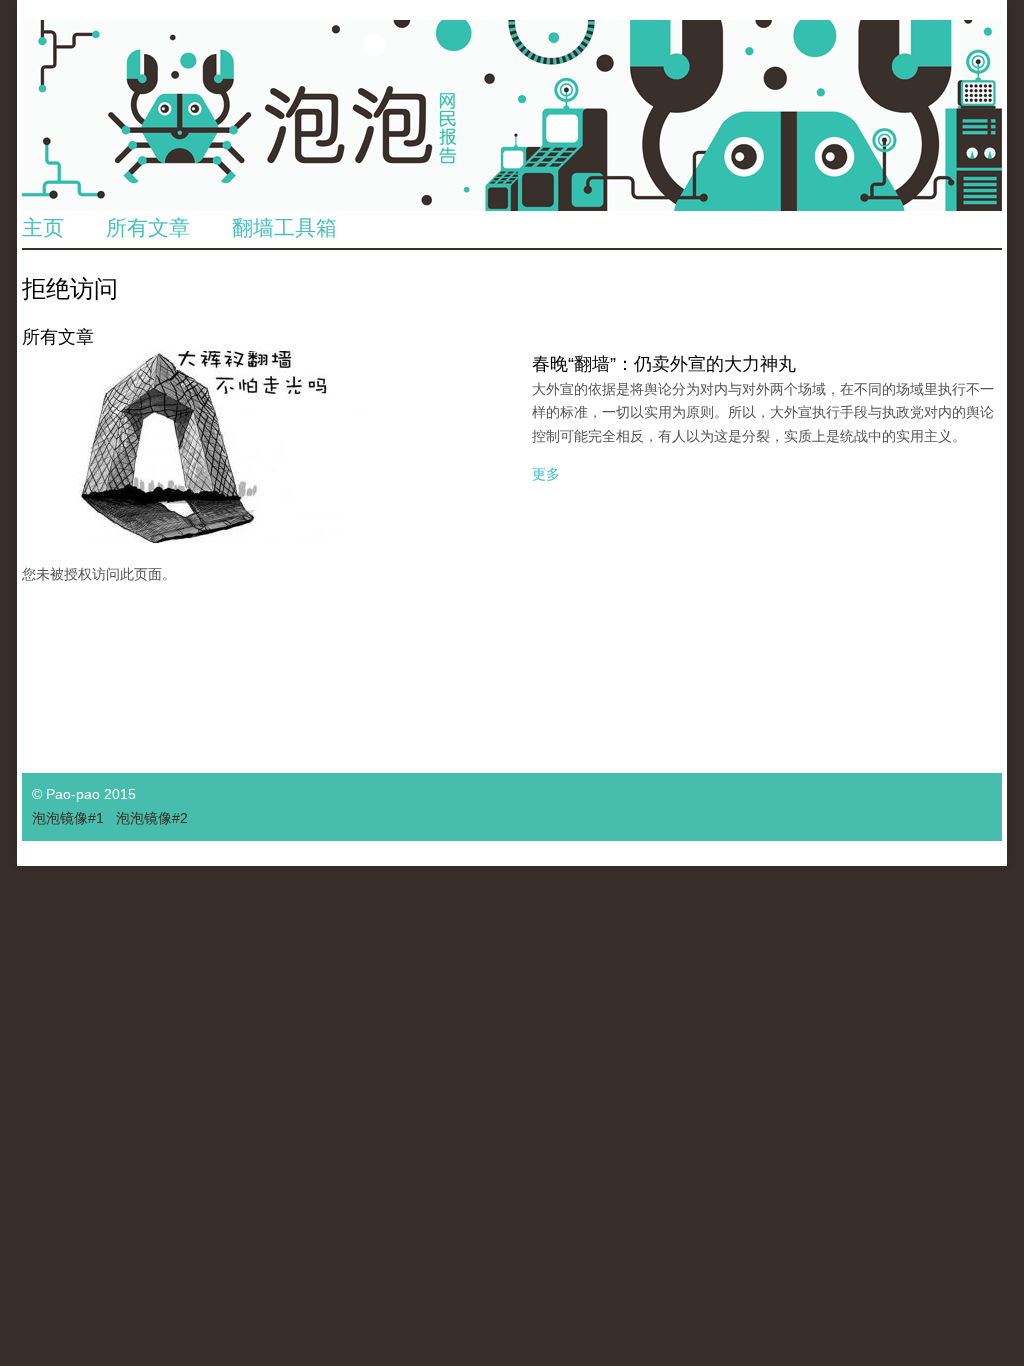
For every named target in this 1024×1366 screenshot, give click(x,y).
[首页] (512, 115)
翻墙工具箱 (284, 227)
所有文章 (148, 227)
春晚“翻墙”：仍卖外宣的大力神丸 (664, 364)
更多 (546, 474)
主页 (43, 227)
